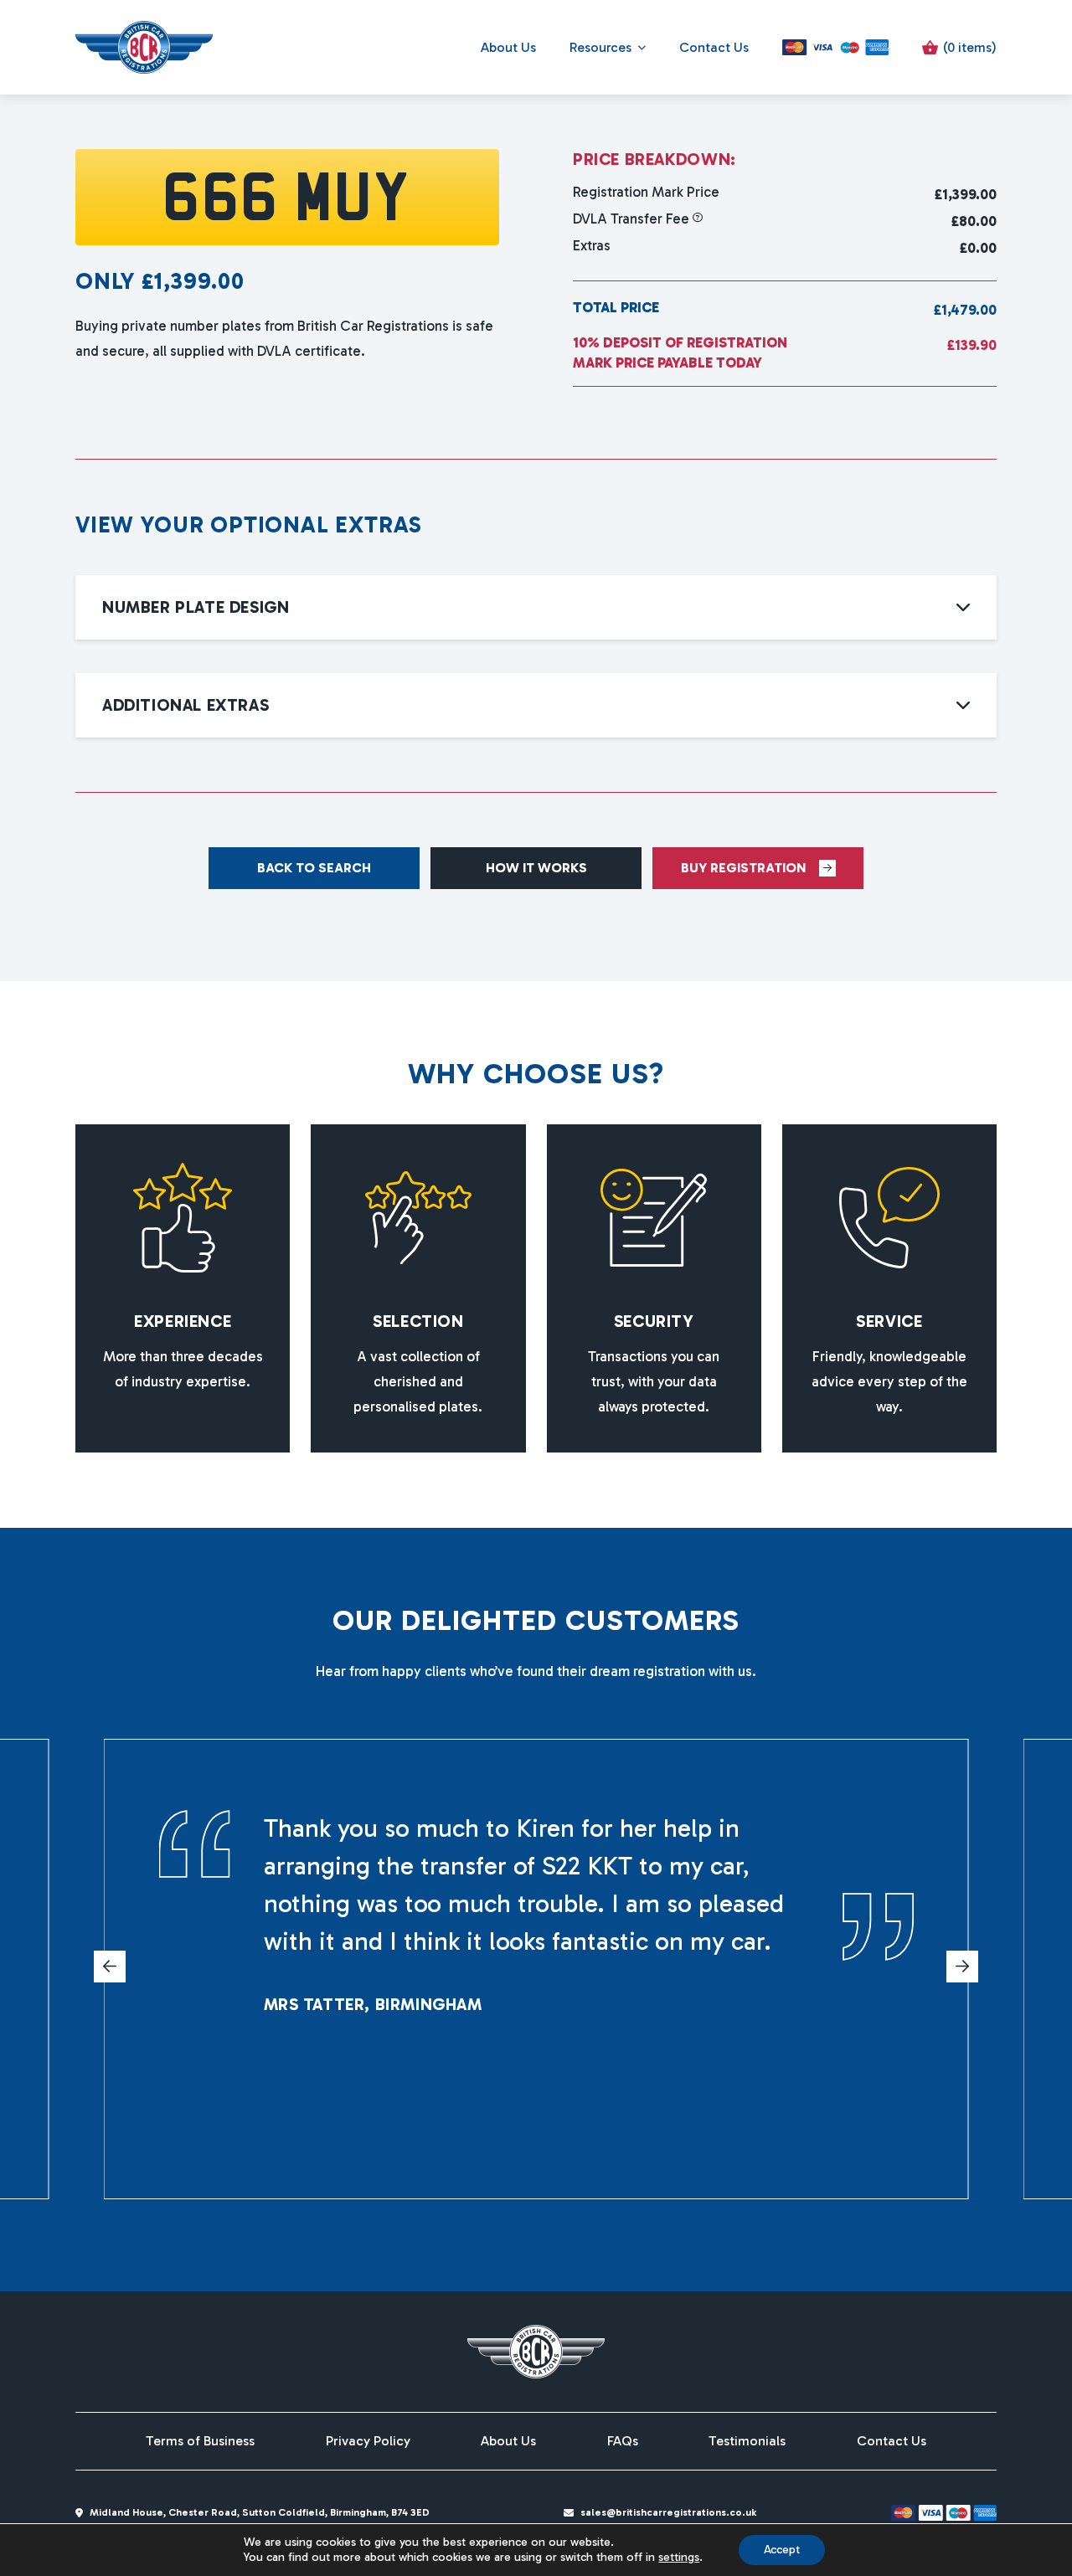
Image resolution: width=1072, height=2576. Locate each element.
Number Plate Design (196, 607)
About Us (508, 47)
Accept (782, 2550)
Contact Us (714, 47)
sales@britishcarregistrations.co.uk (668, 2512)
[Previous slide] (110, 1967)
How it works (536, 868)
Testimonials (747, 2441)
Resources (600, 47)
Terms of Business (200, 2441)
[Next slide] (962, 1967)
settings (679, 2557)
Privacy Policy (368, 2441)
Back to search (314, 868)
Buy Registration (743, 868)
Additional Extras (186, 705)
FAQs (623, 2441)
